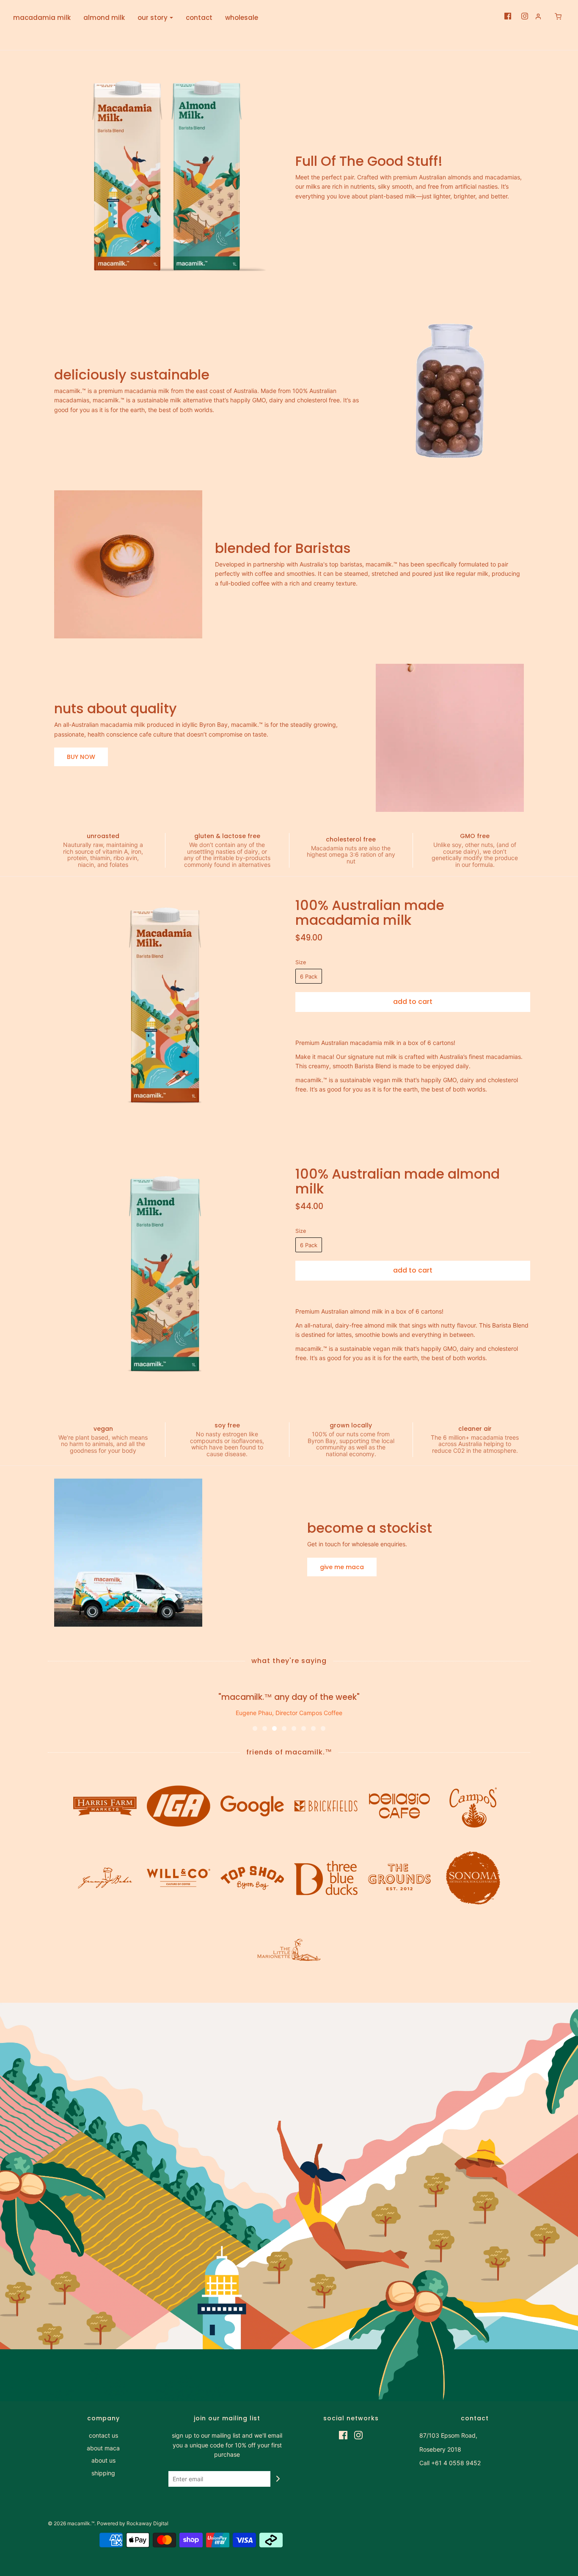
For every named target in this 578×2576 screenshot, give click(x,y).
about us (103, 2460)
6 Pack (309, 976)
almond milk (104, 18)
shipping (103, 2473)
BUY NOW (81, 757)
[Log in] (538, 16)
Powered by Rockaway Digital (133, 2523)
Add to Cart (413, 1002)
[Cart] (554, 16)
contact (199, 18)
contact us (103, 2435)
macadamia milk (42, 18)
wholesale (242, 18)
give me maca (342, 1567)
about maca (103, 2448)
